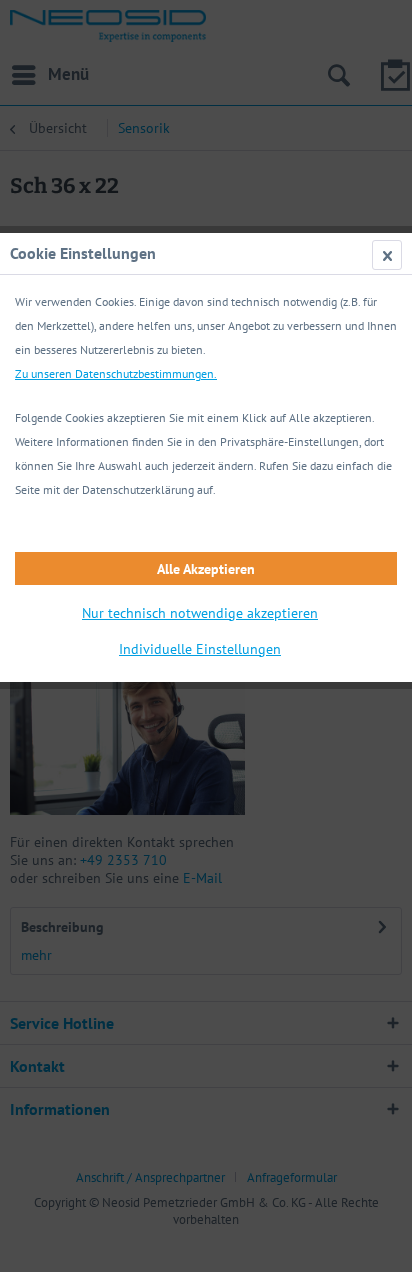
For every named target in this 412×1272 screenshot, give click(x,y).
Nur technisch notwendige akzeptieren (200, 613)
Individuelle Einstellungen (200, 649)
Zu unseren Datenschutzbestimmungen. (116, 373)
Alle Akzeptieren (206, 569)
